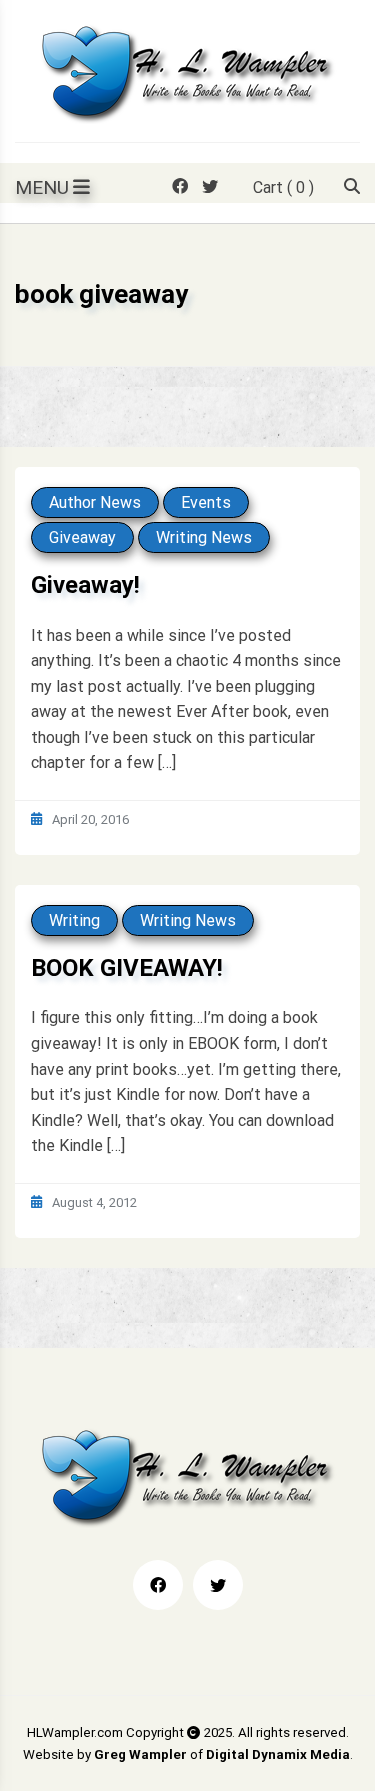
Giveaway (82, 537)
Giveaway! (85, 585)
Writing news (204, 537)
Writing (74, 920)
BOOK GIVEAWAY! (127, 968)
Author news (95, 502)
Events (206, 502)
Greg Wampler (140, 1754)
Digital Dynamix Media (278, 1754)
